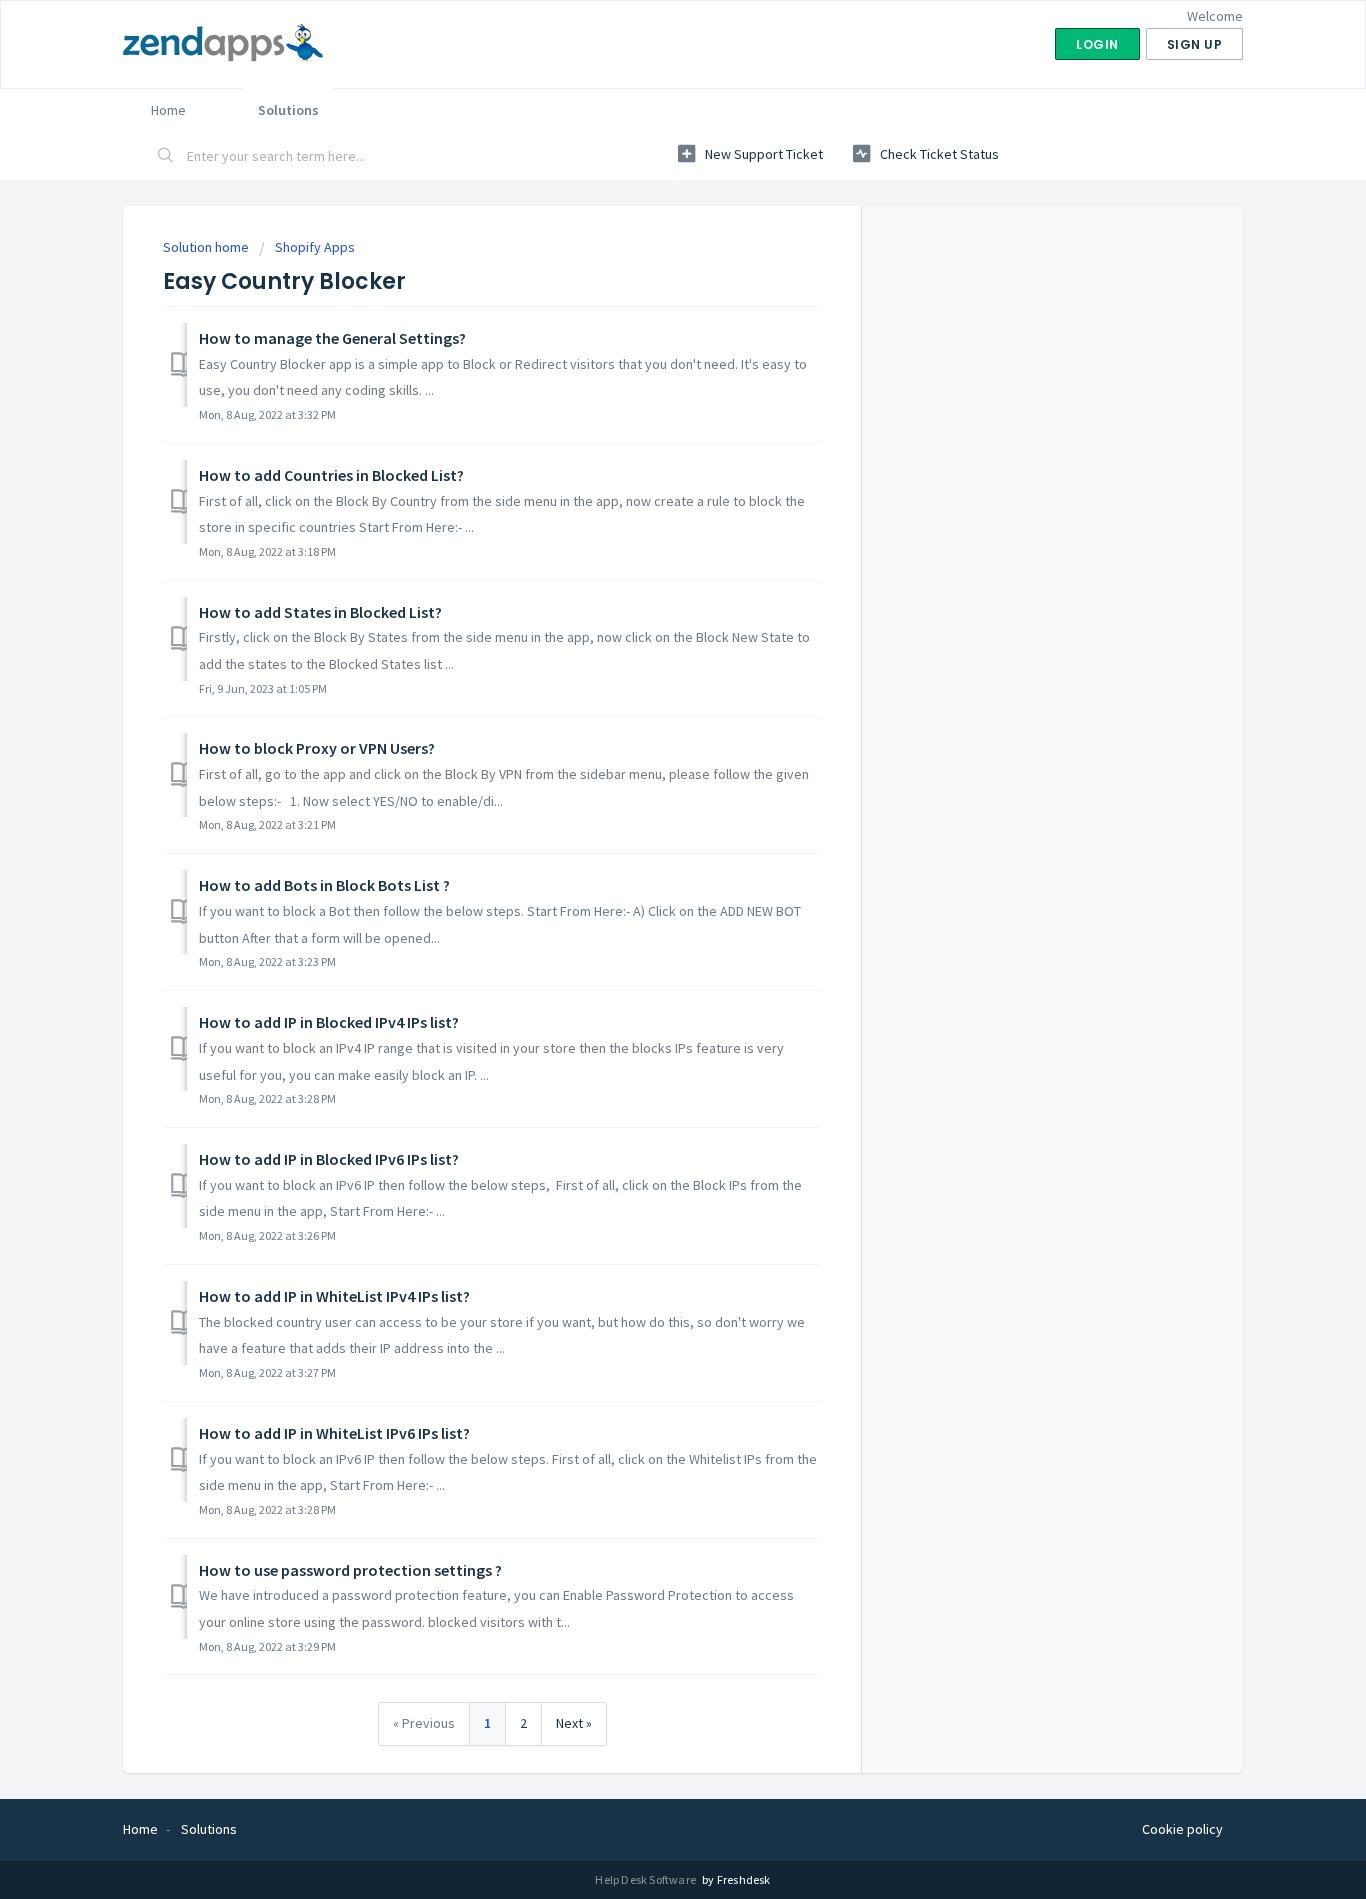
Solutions (288, 110)
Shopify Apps (315, 247)
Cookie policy (1182, 1829)
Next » (574, 1723)
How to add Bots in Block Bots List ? (324, 885)
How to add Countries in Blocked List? (331, 475)
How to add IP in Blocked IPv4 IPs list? (329, 1022)
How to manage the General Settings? (332, 338)
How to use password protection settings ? (350, 1570)
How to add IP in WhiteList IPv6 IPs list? (334, 1433)
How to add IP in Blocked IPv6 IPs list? (329, 1159)
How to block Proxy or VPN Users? (317, 748)
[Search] (166, 157)
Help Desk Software (646, 1879)
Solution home (207, 247)
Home (168, 110)
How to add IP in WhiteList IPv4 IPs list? (334, 1296)
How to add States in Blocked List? (320, 612)
